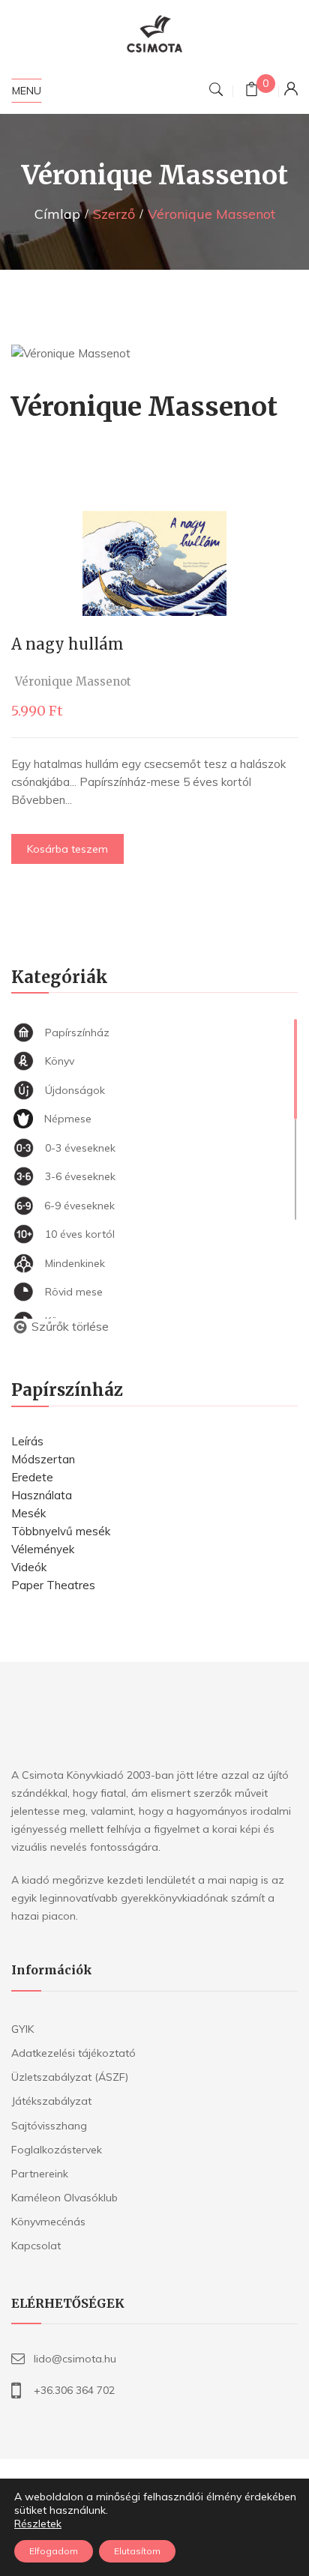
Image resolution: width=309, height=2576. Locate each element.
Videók (29, 1567)
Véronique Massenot (73, 681)
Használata (42, 1495)
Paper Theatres (53, 1585)
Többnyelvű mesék (61, 1531)
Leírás (27, 1441)
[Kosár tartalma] (252, 91)
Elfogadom (54, 2551)
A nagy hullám (67, 644)
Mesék (28, 1513)
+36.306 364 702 (74, 2390)
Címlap (57, 214)
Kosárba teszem (67, 849)
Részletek (38, 2524)
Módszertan (43, 1459)
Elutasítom (137, 2551)
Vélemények (43, 1549)
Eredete (32, 1477)
